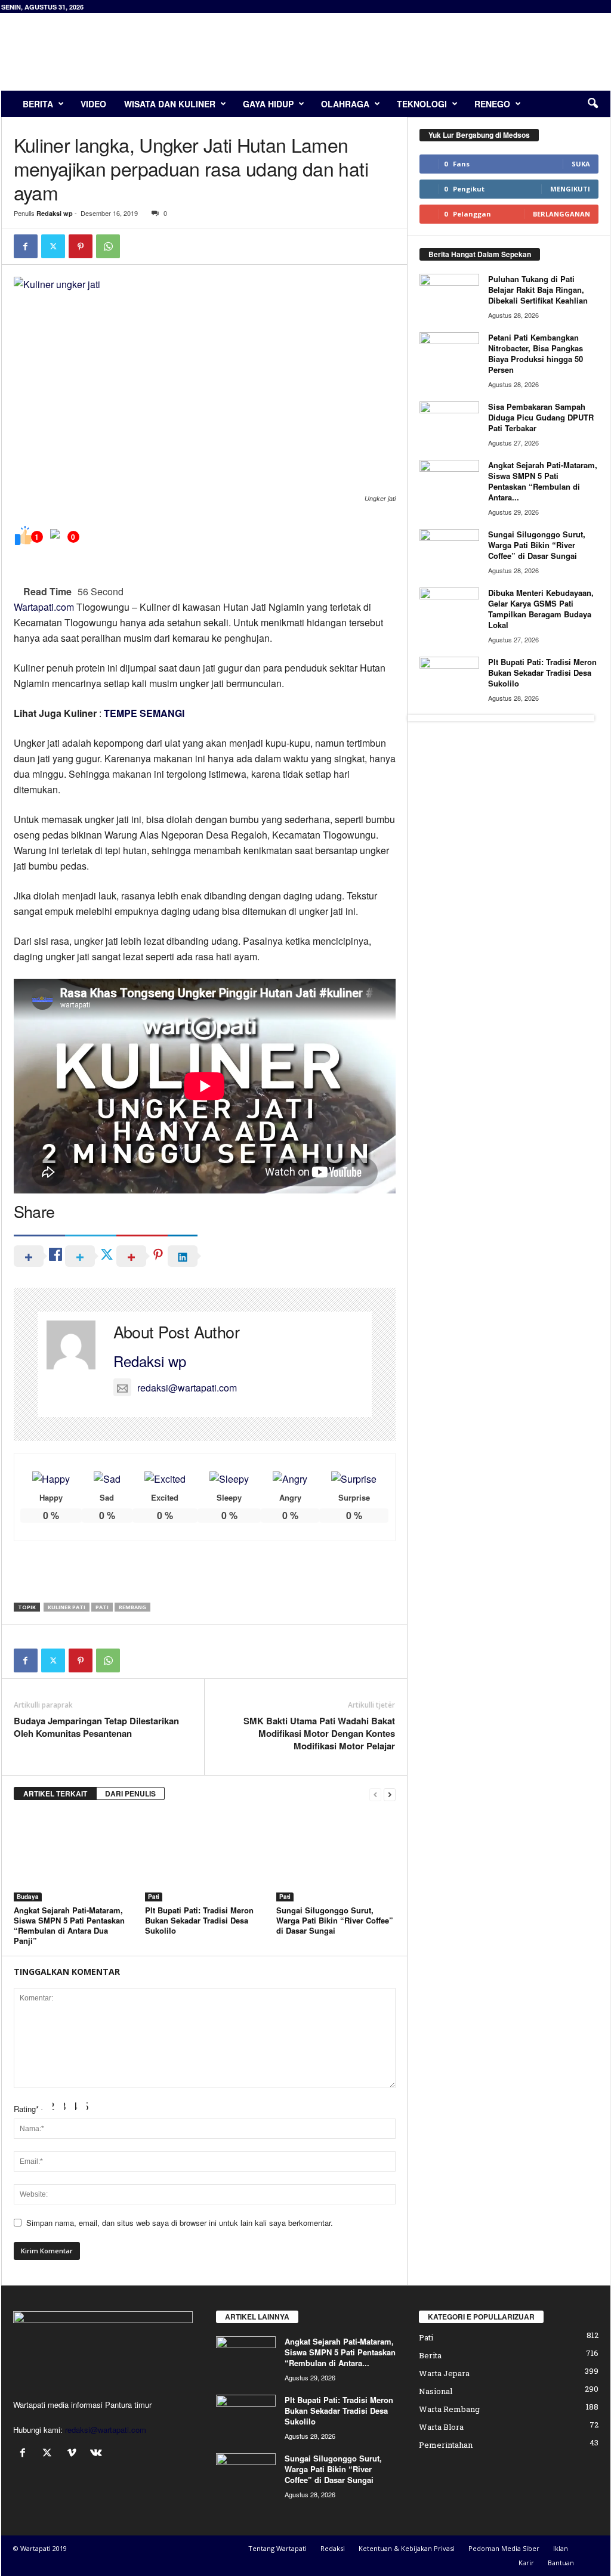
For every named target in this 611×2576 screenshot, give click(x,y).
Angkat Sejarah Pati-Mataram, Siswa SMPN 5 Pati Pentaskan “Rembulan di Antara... (543, 481)
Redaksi (333, 2548)
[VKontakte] (98, 2453)
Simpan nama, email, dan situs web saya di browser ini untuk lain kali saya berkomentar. (180, 2223)
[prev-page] (375, 1794)
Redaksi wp (55, 213)
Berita (38, 104)
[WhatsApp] (108, 246)
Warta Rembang (449, 2409)
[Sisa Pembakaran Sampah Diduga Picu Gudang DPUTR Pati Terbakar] (449, 424)
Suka (581, 164)
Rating (26, 2109)
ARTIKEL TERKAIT (55, 1793)
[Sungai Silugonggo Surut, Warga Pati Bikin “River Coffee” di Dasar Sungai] (336, 1857)
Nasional (436, 2391)
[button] (593, 104)
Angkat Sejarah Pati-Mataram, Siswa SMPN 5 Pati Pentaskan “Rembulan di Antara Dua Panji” (69, 1925)
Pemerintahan (446, 2445)
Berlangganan (561, 214)
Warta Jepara (444, 2373)
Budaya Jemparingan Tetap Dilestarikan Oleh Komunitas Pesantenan (96, 1727)
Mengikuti (570, 189)
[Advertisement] (393, 52)
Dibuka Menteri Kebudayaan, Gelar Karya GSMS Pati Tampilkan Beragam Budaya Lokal (541, 609)
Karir (526, 2563)
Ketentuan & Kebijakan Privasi (407, 2548)
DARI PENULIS (130, 1793)
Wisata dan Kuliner (170, 104)
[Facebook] (26, 246)
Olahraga (345, 104)
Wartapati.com (44, 607)
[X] (53, 246)
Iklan (561, 2548)
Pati (102, 1607)
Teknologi (422, 104)
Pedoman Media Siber (504, 2548)
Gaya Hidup (268, 104)
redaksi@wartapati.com (187, 1388)
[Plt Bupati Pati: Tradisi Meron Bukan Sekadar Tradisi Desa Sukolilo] (205, 1857)
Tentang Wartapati (277, 2548)
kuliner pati (67, 1607)
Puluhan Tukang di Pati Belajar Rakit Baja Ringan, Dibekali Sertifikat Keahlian (538, 290)
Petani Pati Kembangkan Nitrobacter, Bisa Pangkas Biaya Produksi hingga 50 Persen (536, 353)
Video (93, 104)
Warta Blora (441, 2427)
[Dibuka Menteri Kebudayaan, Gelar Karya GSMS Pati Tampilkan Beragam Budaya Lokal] (449, 610)
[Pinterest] (81, 246)
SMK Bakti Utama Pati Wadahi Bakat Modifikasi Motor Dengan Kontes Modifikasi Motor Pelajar (319, 1734)
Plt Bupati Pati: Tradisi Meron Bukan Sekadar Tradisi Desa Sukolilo (199, 1920)
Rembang (132, 1607)
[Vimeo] (74, 2453)
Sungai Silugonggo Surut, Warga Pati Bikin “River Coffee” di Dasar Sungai (335, 1920)
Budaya (28, 1897)
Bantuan (561, 2563)
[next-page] (390, 1794)
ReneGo (492, 104)
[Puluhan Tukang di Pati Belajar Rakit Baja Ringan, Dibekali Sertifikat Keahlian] (449, 296)
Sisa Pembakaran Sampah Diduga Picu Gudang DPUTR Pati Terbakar (541, 417)
